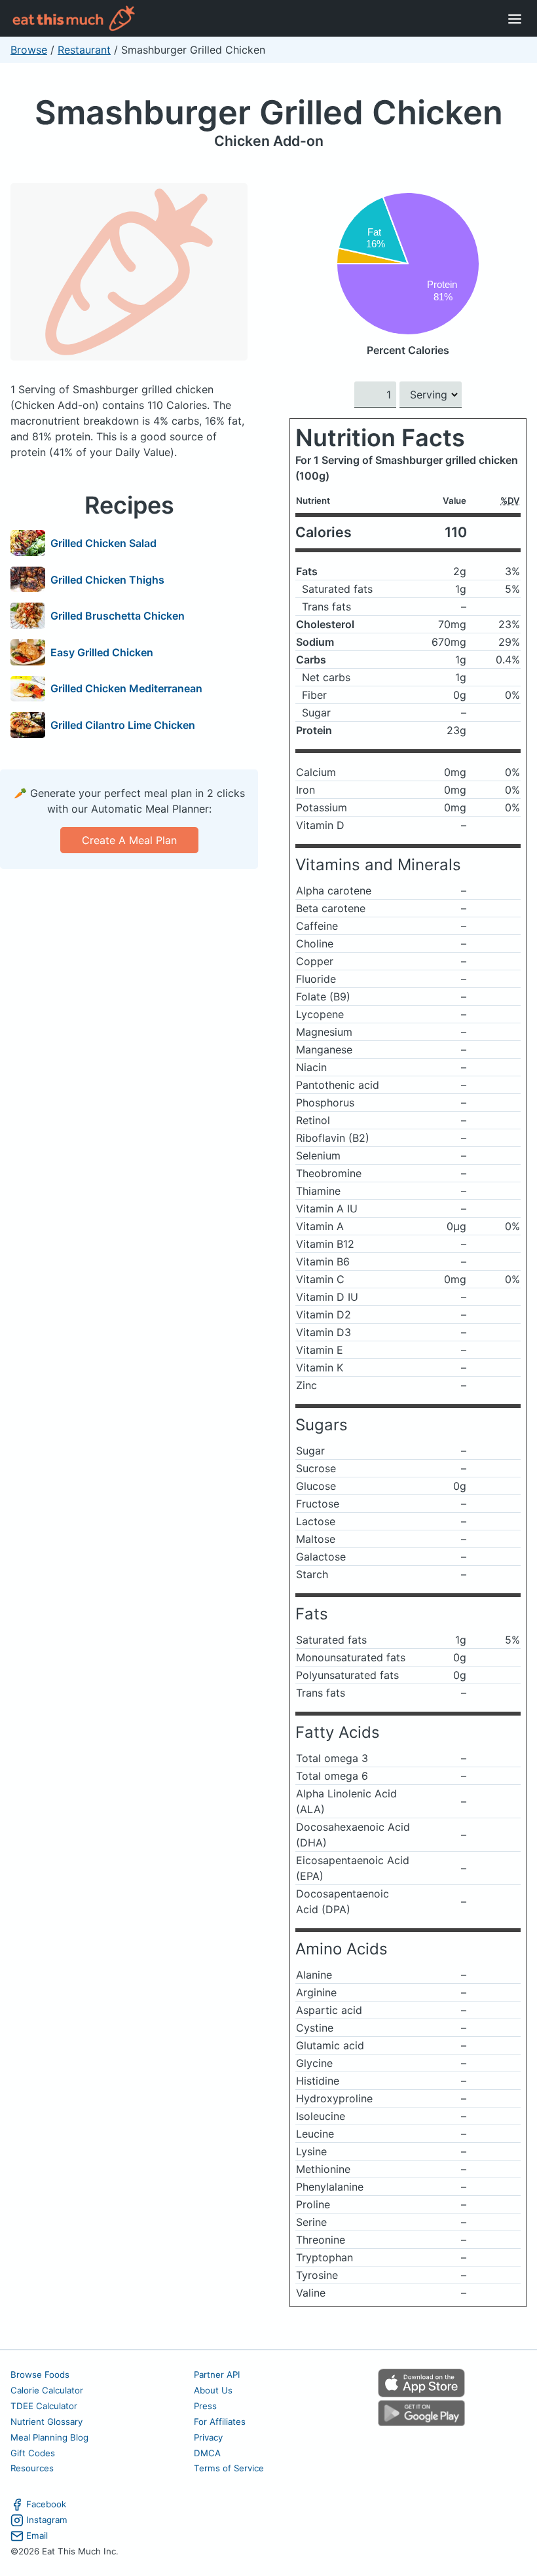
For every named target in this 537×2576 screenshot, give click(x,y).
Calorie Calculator (47, 2390)
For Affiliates (220, 2422)
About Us (213, 2390)
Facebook (46, 2504)
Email (37, 2535)
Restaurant (84, 50)
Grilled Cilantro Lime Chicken (123, 725)
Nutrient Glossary (46, 2422)
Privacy (208, 2437)
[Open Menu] (515, 18)
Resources (32, 2468)
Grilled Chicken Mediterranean (126, 688)
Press (205, 2406)
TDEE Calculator (44, 2406)
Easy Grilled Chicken (102, 652)
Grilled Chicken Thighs (107, 580)
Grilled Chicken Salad (103, 543)
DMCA (207, 2453)
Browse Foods (40, 2374)
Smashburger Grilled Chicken (269, 112)
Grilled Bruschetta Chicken (118, 616)
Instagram (47, 2520)
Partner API (217, 2374)
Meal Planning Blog (49, 2437)
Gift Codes (33, 2453)
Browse (29, 50)
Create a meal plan (129, 840)
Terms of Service (229, 2468)
